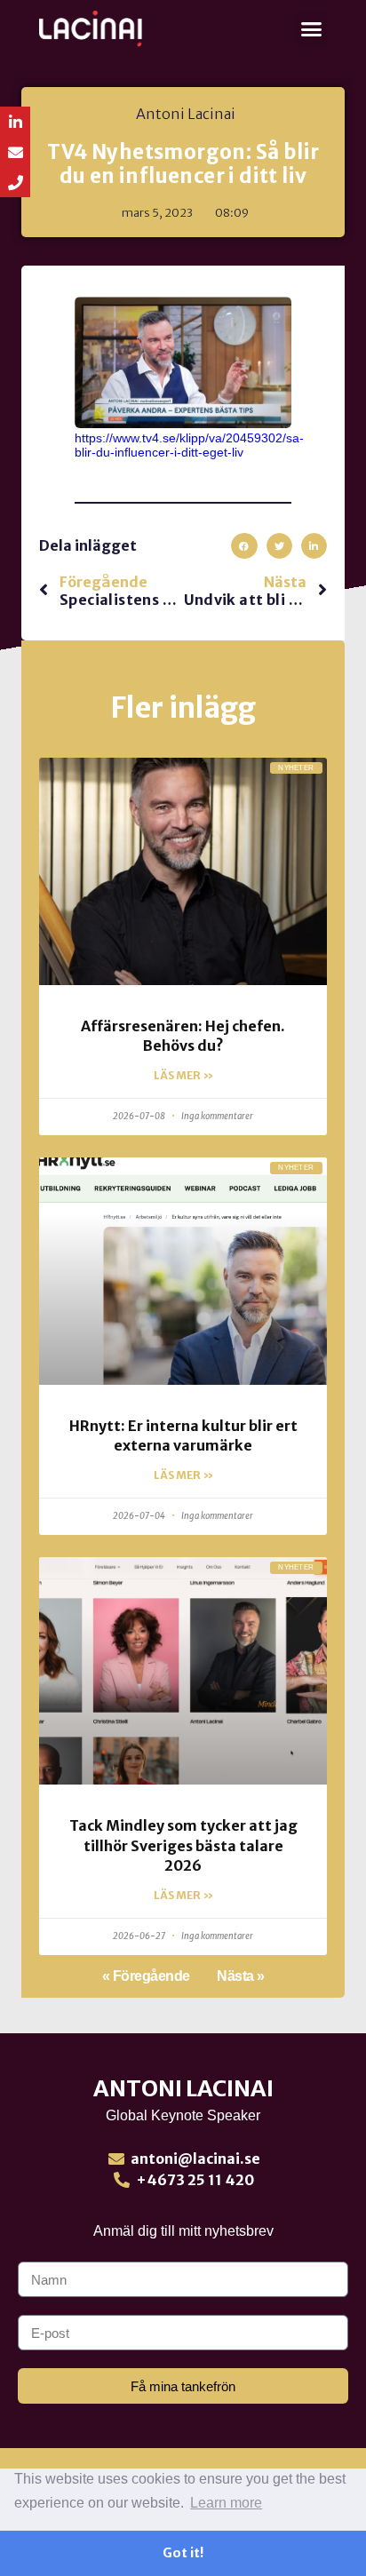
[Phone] (15, 182)
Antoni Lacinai (183, 2088)
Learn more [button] (226, 2503)
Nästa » (241, 1976)
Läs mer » (183, 1075)
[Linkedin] (15, 122)
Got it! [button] (183, 2553)
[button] (312, 29)
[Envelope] (15, 152)
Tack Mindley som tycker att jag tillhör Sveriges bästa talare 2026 (183, 1845)
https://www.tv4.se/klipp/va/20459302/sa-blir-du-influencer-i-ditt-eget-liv (189, 445)
